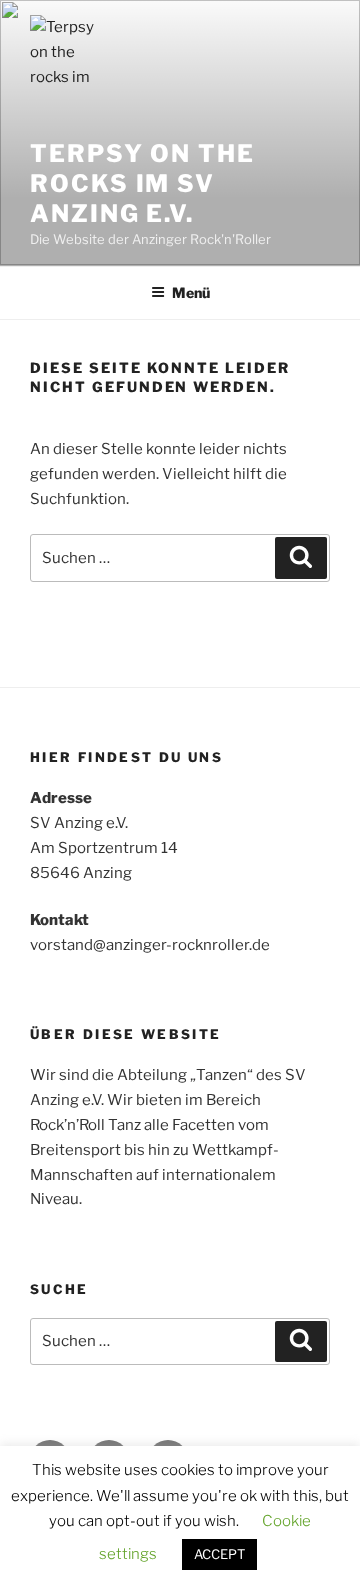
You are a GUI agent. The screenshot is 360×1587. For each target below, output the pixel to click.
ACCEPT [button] (219, 1554)
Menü (191, 292)
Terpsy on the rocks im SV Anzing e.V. (142, 183)
